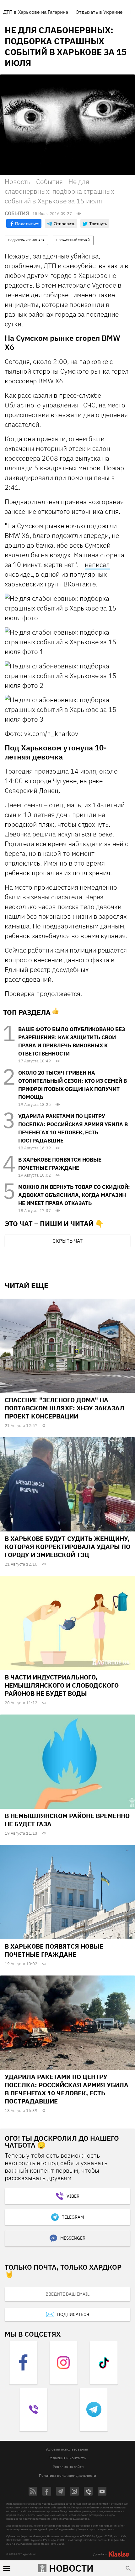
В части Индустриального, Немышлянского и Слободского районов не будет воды (62, 1685)
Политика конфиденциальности (67, 2475)
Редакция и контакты (67, 2458)
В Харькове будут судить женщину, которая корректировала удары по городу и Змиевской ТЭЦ (67, 1547)
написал (97, 565)
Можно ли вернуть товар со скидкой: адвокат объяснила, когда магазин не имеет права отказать (74, 1195)
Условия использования (67, 2449)
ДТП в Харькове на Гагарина (36, 12)
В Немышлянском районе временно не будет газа (67, 1820)
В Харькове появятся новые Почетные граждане (54, 1950)
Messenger (73, 2238)
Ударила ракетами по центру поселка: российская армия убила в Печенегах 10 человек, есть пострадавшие (67, 2089)
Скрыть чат (67, 1241)
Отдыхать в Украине (99, 12)
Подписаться (73, 2314)
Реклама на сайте (68, 2467)
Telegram (73, 2217)
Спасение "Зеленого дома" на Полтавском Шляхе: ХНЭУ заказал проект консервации (65, 1408)
